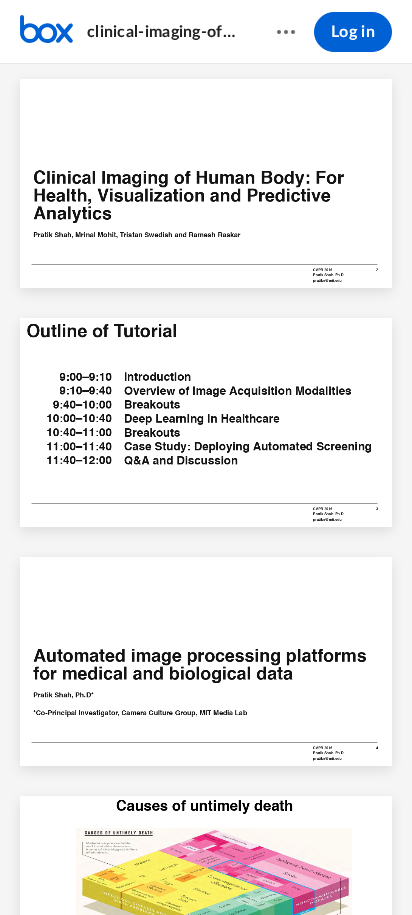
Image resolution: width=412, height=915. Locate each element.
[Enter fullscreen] (338, 866)
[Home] (46, 32)
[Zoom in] (224, 866)
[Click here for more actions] (286, 32)
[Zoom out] (156, 866)
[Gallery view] (302, 866)
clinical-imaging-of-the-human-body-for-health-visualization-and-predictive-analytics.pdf (162, 32)
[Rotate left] (264, 866)
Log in (353, 32)
